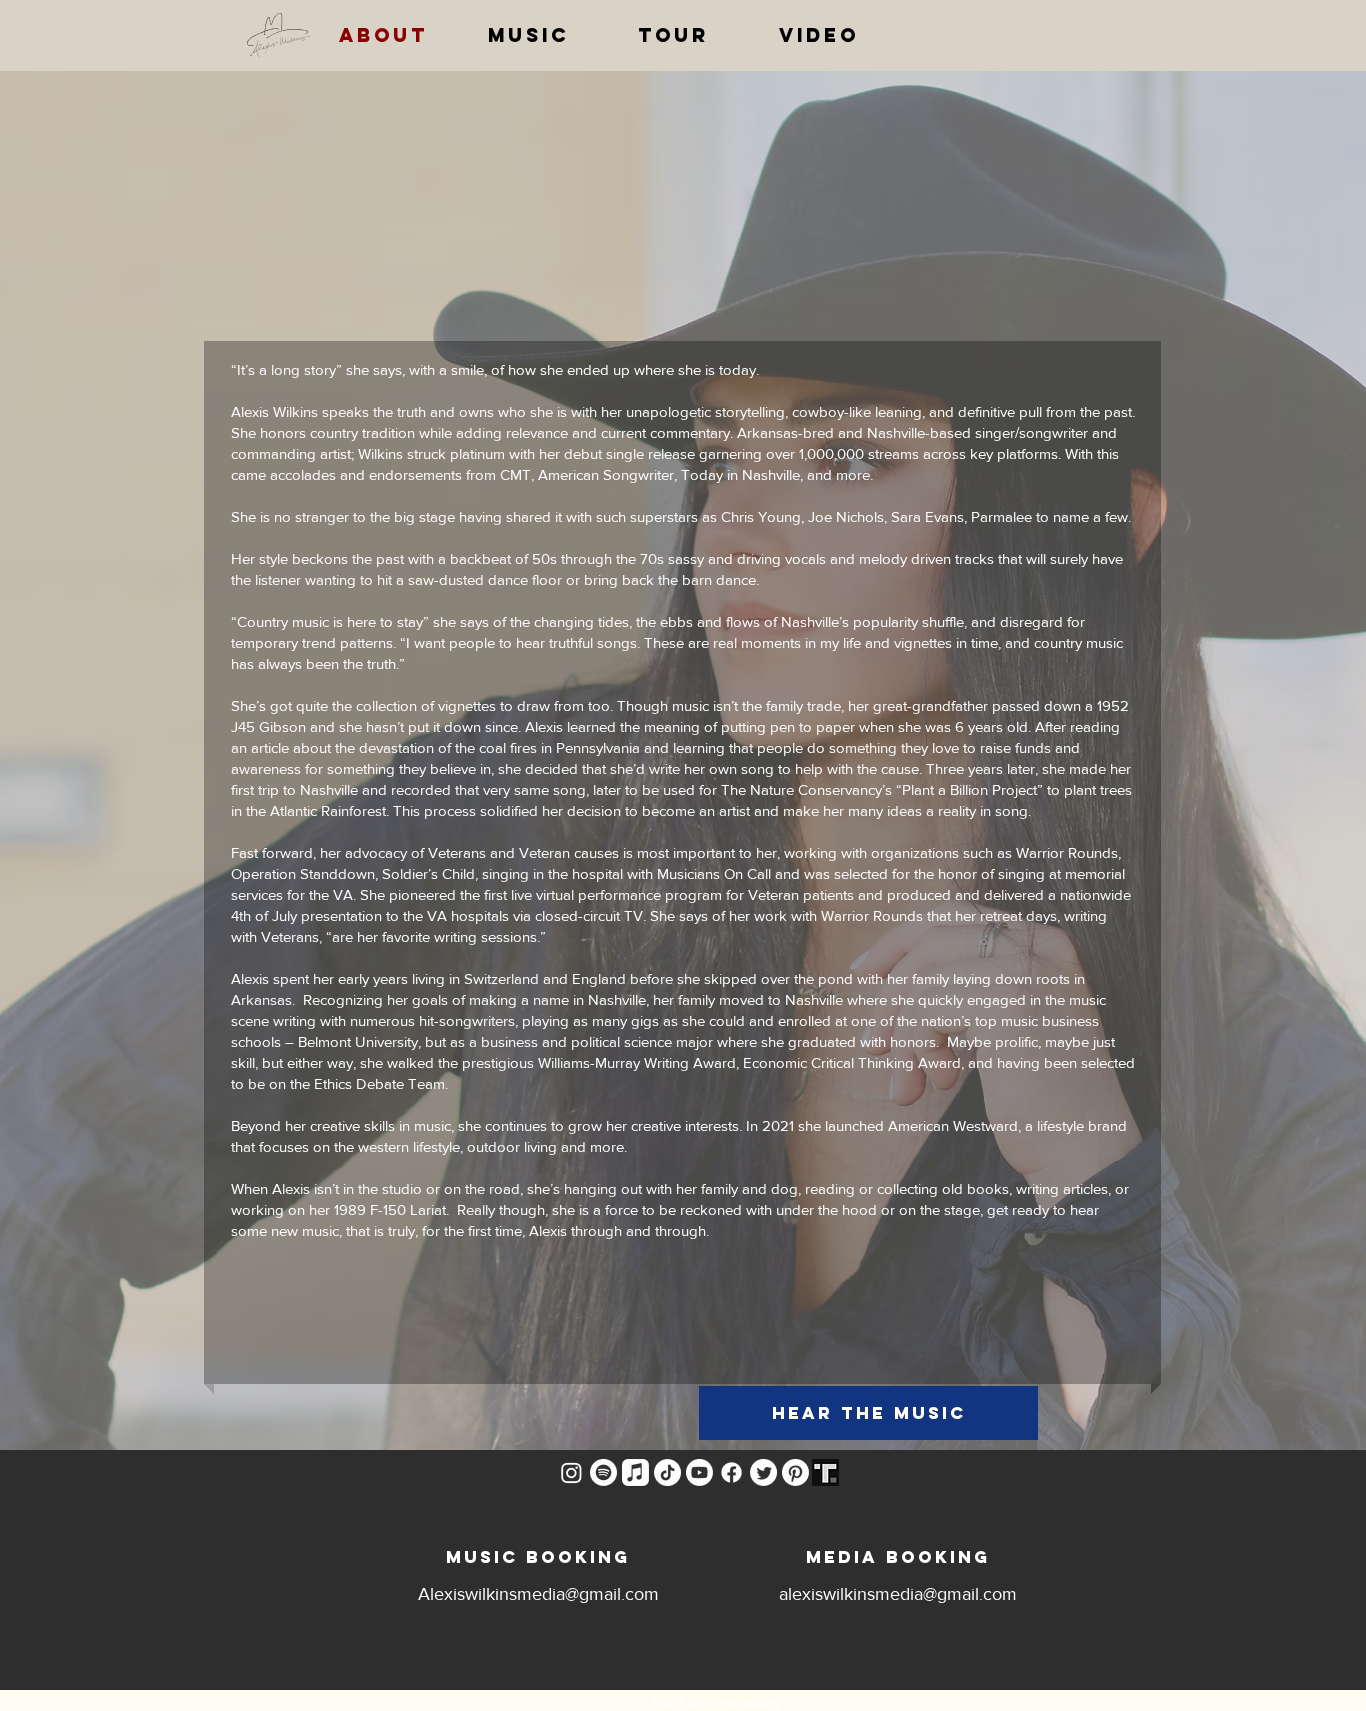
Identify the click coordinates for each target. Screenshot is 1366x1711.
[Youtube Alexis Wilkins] (699, 1472)
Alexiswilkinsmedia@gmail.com (538, 1594)
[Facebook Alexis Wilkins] (731, 1472)
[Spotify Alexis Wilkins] (603, 1472)
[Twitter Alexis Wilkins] (763, 1472)
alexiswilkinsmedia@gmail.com (898, 1594)
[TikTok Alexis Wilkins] (667, 1472)
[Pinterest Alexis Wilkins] (795, 1472)
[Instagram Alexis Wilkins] (571, 1472)
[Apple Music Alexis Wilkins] (635, 1472)
